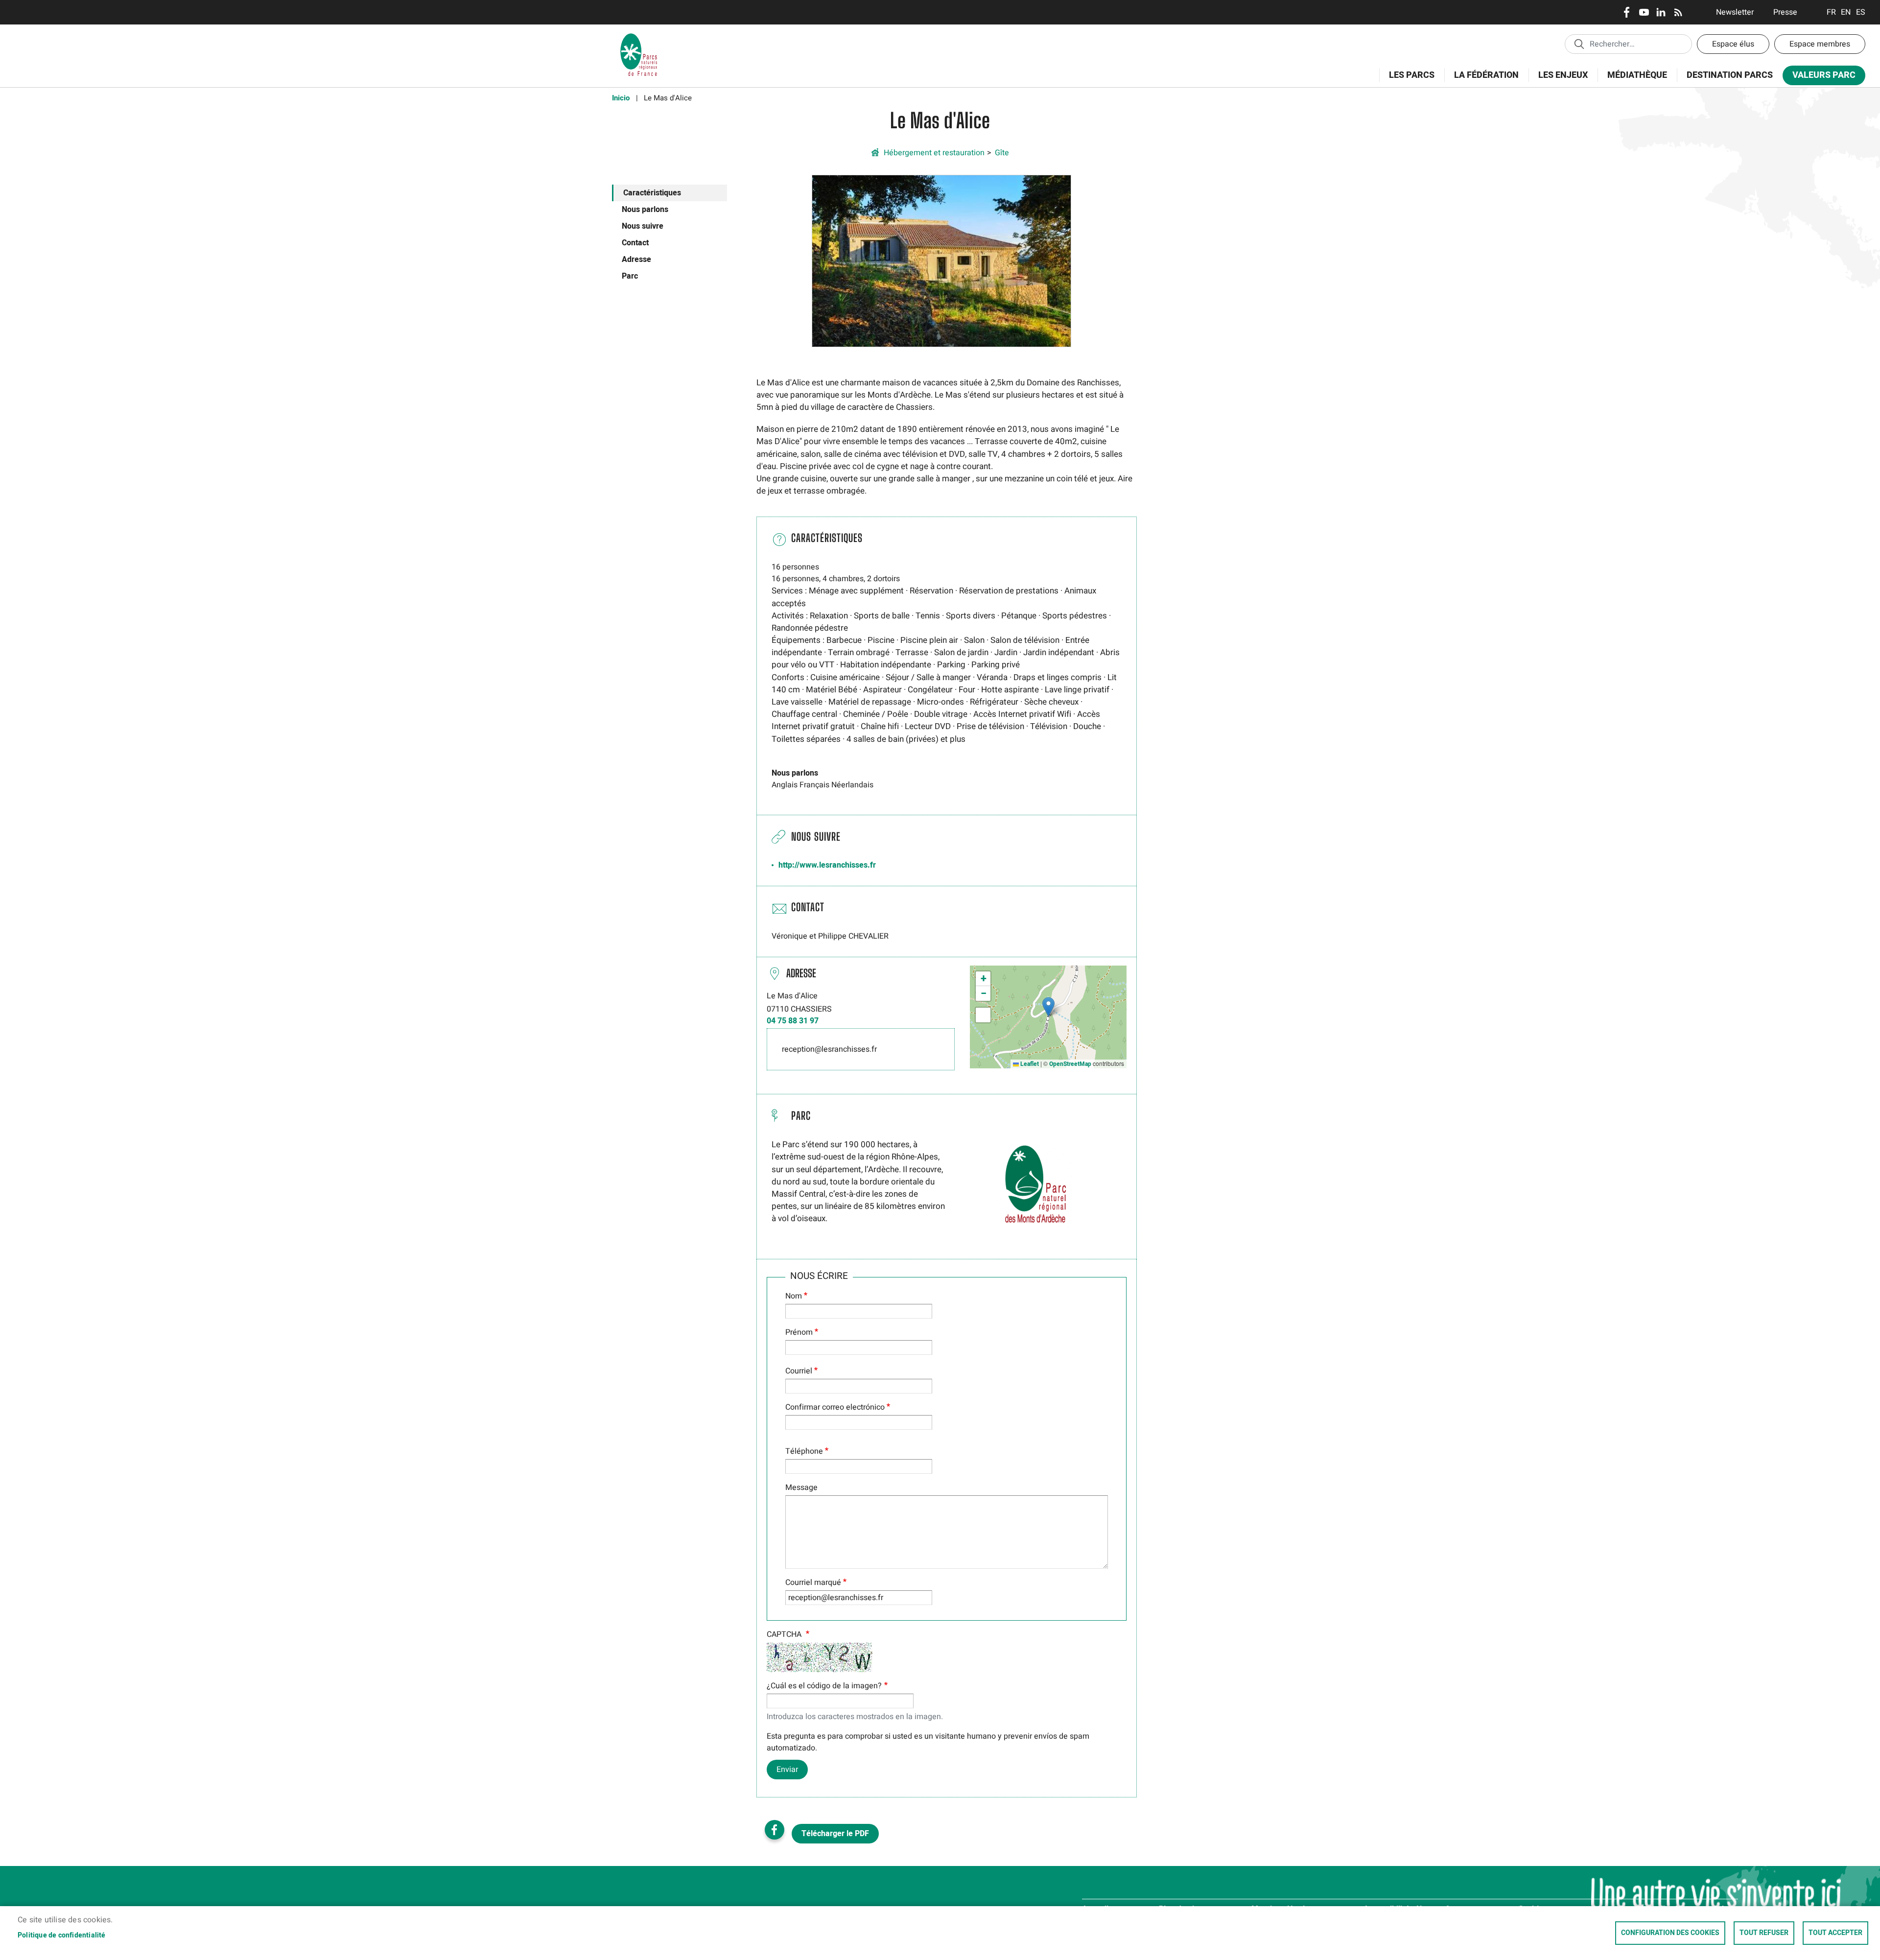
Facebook (1627, 12)
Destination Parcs (1730, 75)
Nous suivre (643, 226)
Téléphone (804, 1451)
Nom (794, 1296)
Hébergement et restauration (934, 153)
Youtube (1644, 12)
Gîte (1002, 153)
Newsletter (1735, 12)
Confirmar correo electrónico (835, 1407)
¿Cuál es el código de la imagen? (824, 1686)
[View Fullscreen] (983, 1015)
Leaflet (1029, 1064)
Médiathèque (1637, 75)
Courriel (799, 1371)
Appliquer (1579, 44)
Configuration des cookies (1670, 1933)
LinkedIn (1661, 12)
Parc (630, 276)
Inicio (621, 98)
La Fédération (1481, 81)
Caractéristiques (652, 193)
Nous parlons (645, 210)
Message (801, 1488)
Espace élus (1733, 44)
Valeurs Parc (1819, 77)
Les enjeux (1558, 81)
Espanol (1861, 12)
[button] (941, 260)
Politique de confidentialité (62, 1936)
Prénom (799, 1332)
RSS (1678, 12)
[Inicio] (639, 37)
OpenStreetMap (1070, 1064)
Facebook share (775, 1830)
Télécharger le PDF (835, 1834)
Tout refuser (1764, 1933)
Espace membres (1820, 44)
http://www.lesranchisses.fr (827, 865)
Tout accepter (1835, 1933)
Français (1831, 12)
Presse (1785, 12)
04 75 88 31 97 (793, 1021)
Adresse (636, 260)
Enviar (787, 1770)
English (1846, 12)
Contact (635, 243)
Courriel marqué (813, 1582)
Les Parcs (1407, 81)
